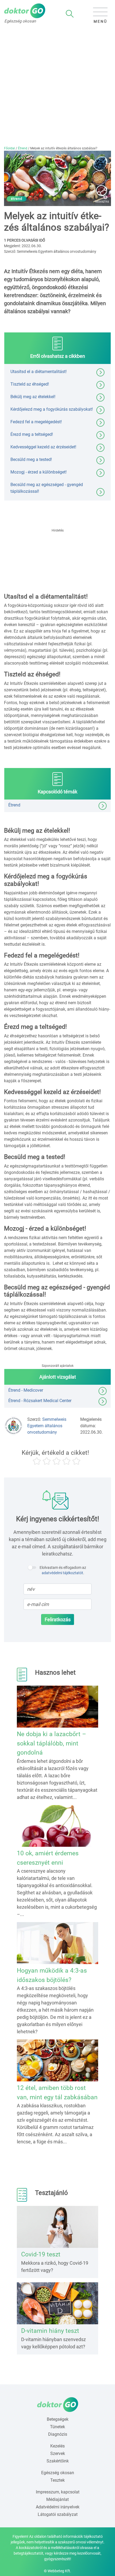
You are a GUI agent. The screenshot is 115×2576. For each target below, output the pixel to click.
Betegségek (58, 2419)
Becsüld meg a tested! (31, 459)
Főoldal (9, 148)
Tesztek (57, 2480)
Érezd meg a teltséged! (32, 434)
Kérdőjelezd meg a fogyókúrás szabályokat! (52, 409)
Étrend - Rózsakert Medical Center (40, 1401)
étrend (17, 199)
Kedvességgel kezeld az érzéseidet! (43, 447)
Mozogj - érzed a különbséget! (39, 472)
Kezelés (57, 2446)
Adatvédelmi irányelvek (58, 2507)
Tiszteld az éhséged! (30, 384)
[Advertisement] (57, 86)
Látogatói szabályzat (58, 2514)
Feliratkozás (58, 1619)
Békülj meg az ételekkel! (33, 397)
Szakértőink (58, 2461)
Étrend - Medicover (26, 1390)
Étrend (23, 148)
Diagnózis (58, 2434)
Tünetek (57, 2427)
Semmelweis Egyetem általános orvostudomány (47, 1426)
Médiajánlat (57, 2499)
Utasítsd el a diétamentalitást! (39, 372)
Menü (100, 21)
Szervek (58, 2453)
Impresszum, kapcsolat (58, 2492)
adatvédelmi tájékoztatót (62, 1573)
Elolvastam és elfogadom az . (63, 1570)
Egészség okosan (58, 2473)
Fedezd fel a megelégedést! (36, 422)
